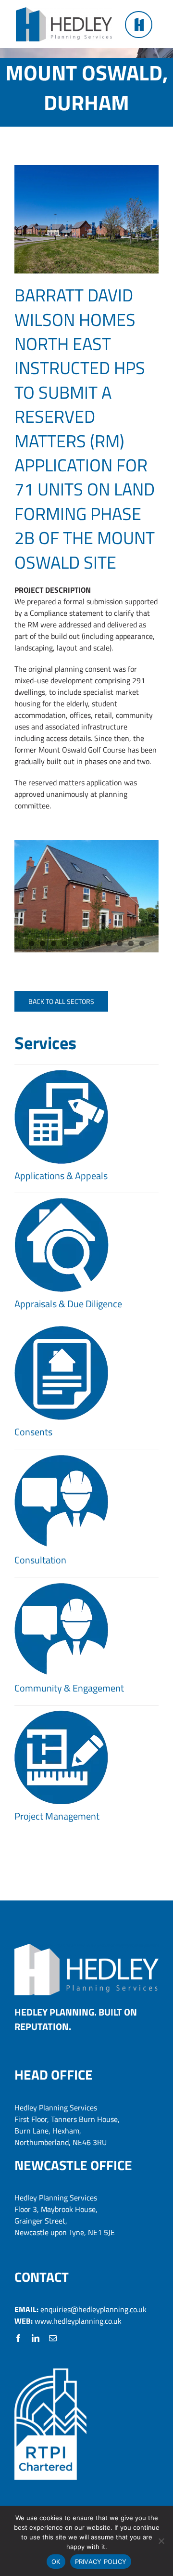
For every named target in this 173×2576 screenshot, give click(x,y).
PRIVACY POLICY (101, 2562)
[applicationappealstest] (62, 1074)
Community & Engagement (69, 1688)
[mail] (53, 2338)
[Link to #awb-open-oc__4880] (138, 25)
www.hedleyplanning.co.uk (78, 2321)
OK (56, 2562)
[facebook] (18, 2338)
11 (142, 943)
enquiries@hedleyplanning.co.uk (93, 2309)
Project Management (57, 1816)
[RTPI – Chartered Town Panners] (50, 2372)
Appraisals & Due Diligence (68, 1304)
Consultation (40, 1560)
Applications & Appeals (61, 1176)
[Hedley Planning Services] (64, 11)
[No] (161, 2541)
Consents (33, 1432)
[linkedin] (36, 2338)
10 (131, 943)
